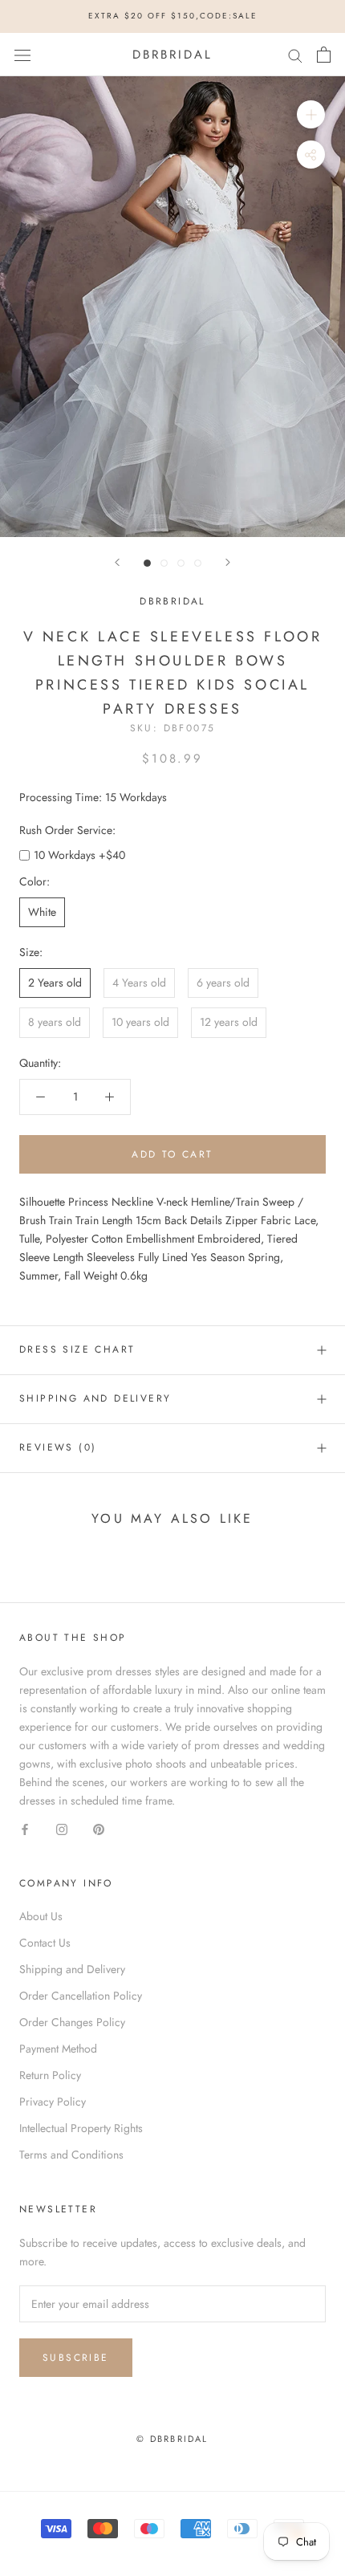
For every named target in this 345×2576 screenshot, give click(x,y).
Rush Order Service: (67, 830)
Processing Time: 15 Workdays (93, 797)
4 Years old (139, 983)
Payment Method (58, 2049)
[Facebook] (25, 1828)
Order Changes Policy (72, 2022)
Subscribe (76, 2358)
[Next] (228, 562)
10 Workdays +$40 (79, 855)
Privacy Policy (53, 2102)
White (42, 912)
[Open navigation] (22, 55)
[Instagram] (62, 1828)
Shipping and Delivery (95, 1398)
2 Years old (55, 983)
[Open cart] (324, 55)
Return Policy (50, 2075)
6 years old (223, 983)
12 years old (229, 1022)
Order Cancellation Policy (81, 1996)
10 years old (140, 1022)
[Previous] (117, 562)
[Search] (295, 54)
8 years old (55, 1022)
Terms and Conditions (71, 2155)
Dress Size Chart (77, 1349)
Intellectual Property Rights (81, 2128)
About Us (41, 1916)
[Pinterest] (99, 1828)
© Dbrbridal (172, 2439)
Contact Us (45, 1943)
